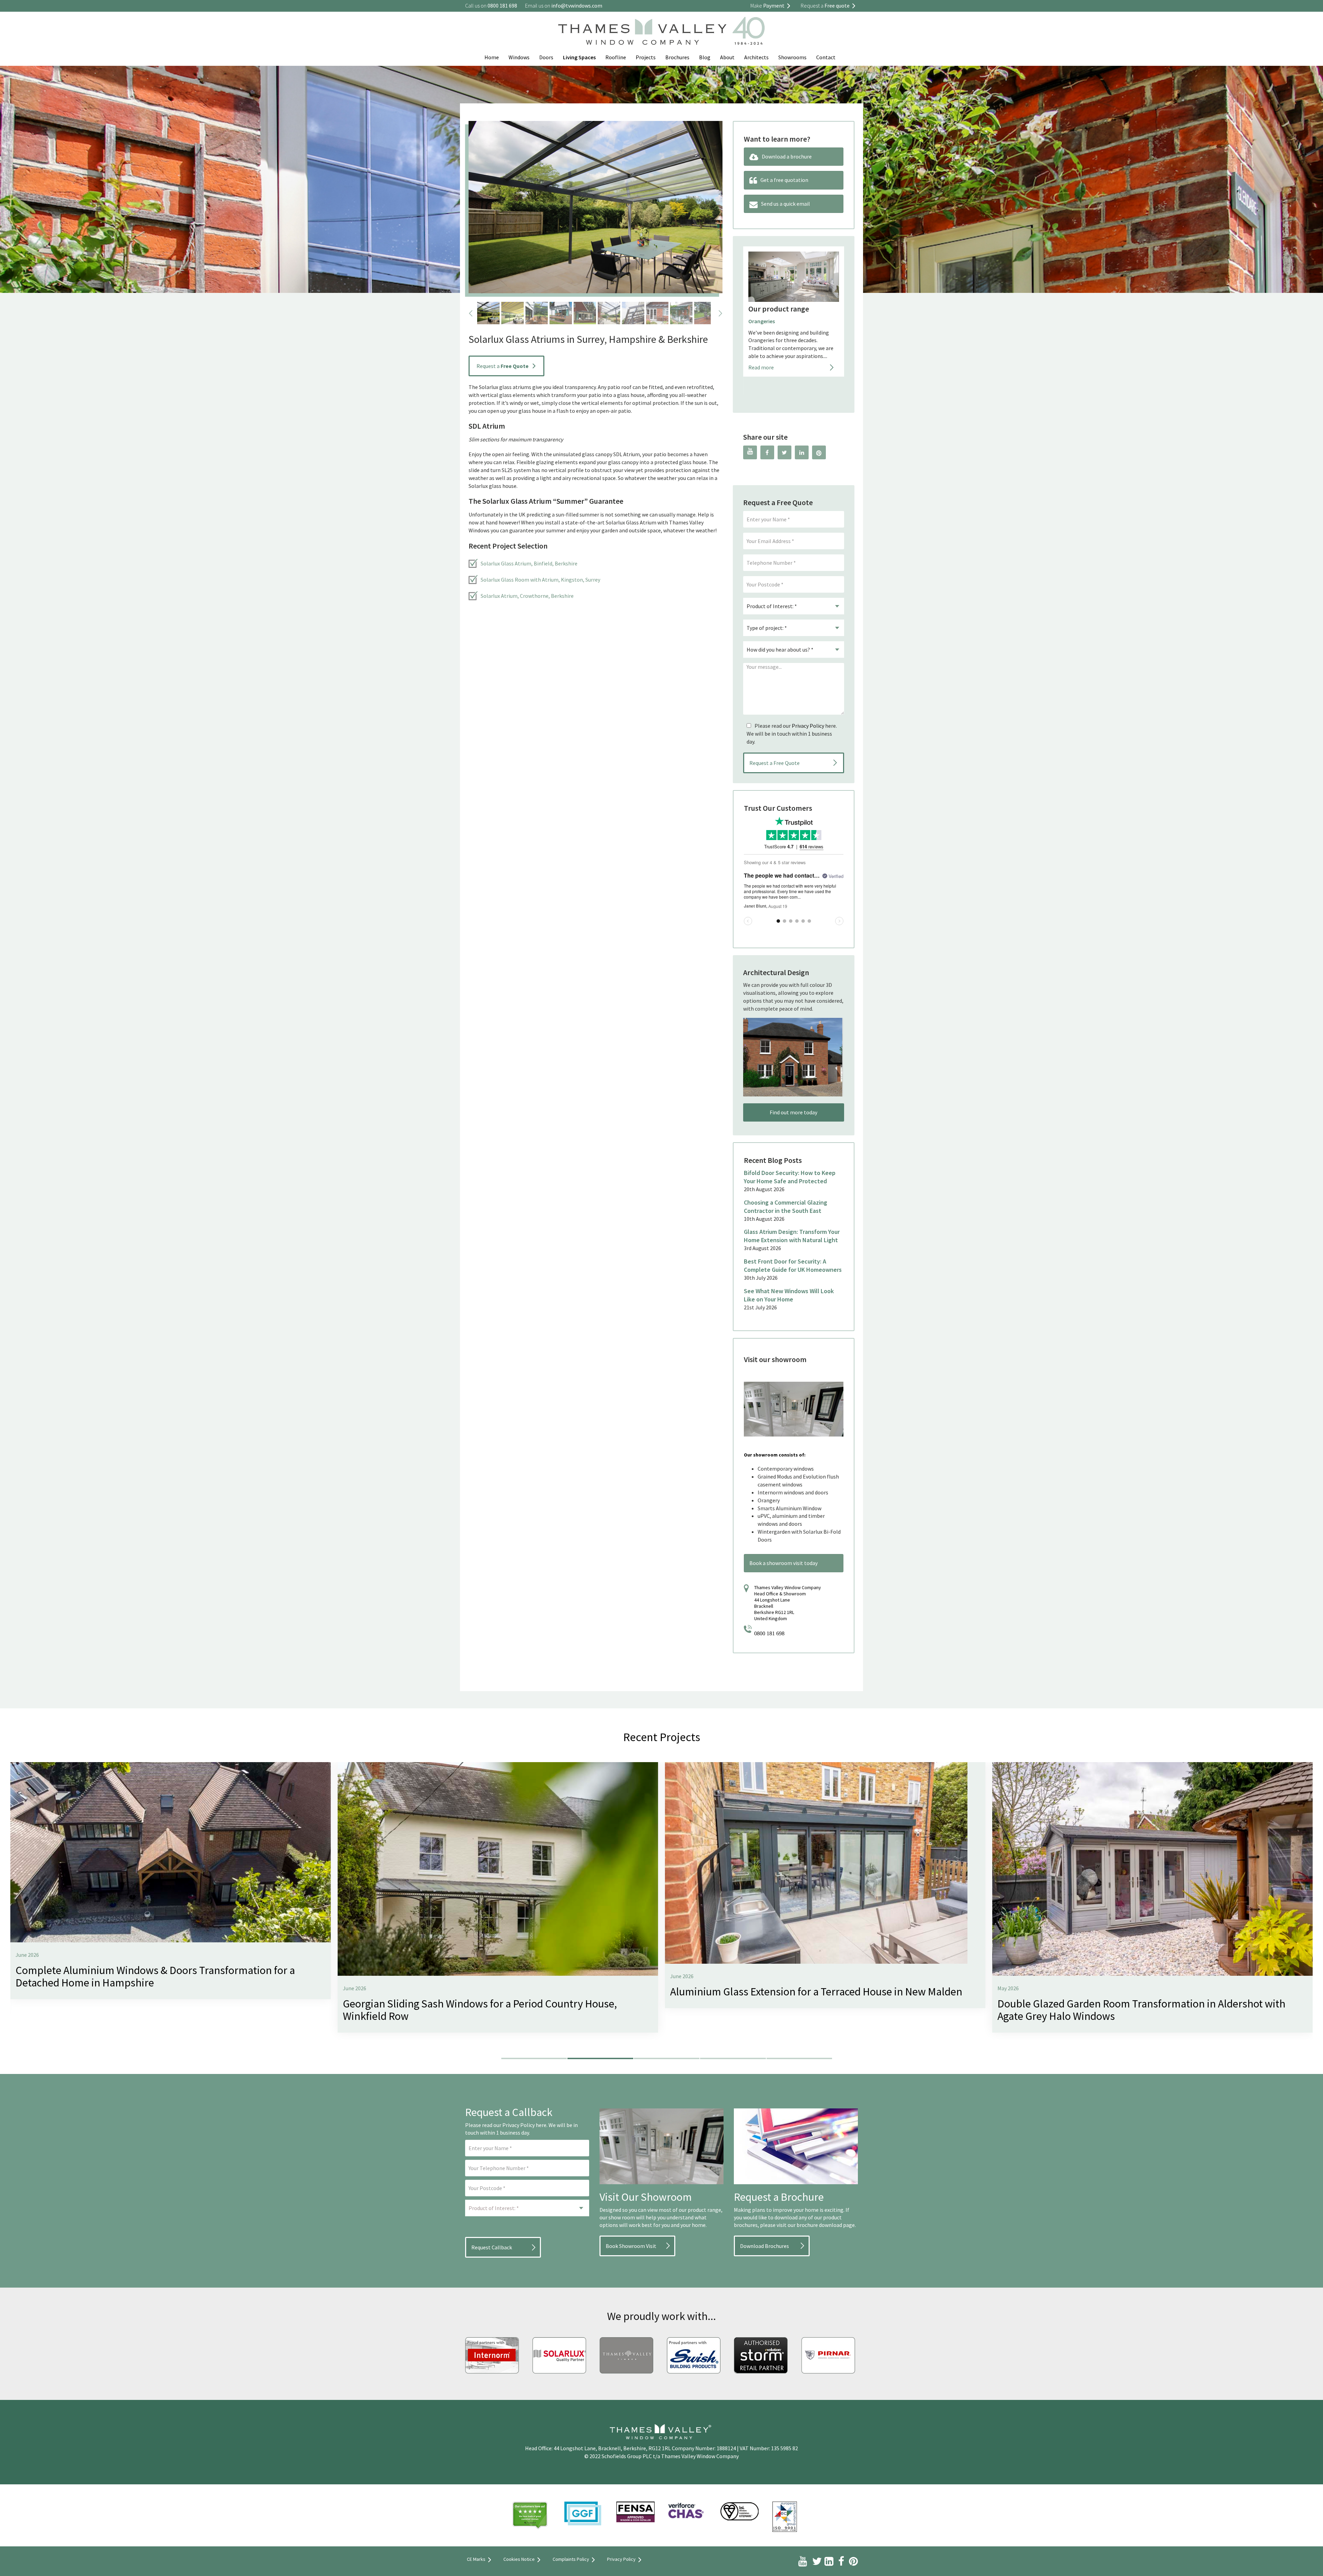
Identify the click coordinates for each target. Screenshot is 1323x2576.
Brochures (677, 57)
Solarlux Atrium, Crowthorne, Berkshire (527, 596)
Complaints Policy (571, 2559)
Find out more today (793, 1112)
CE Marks (476, 2559)
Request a (502, 366)
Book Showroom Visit (631, 2246)
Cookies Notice (519, 2559)
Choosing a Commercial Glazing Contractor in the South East (786, 1207)
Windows (519, 57)
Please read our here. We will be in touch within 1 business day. (792, 734)
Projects (646, 57)
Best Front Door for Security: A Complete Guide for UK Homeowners (793, 1265)
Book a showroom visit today (783, 1563)
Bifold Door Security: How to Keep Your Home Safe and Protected (790, 1177)
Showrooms (792, 57)
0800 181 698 (769, 1633)
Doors (546, 57)
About (727, 57)
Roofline (616, 57)
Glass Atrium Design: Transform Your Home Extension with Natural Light (792, 1236)
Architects (756, 57)
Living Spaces (579, 57)
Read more (761, 386)
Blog (705, 57)
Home (492, 57)
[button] (534, 2058)
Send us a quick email (786, 204)
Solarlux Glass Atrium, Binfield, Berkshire (529, 563)
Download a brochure (787, 156)
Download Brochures (765, 2246)
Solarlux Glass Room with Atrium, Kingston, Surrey (540, 580)
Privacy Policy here (524, 2125)
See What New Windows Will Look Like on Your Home (789, 1295)
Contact (826, 57)
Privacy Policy (808, 726)
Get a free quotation (784, 180)
